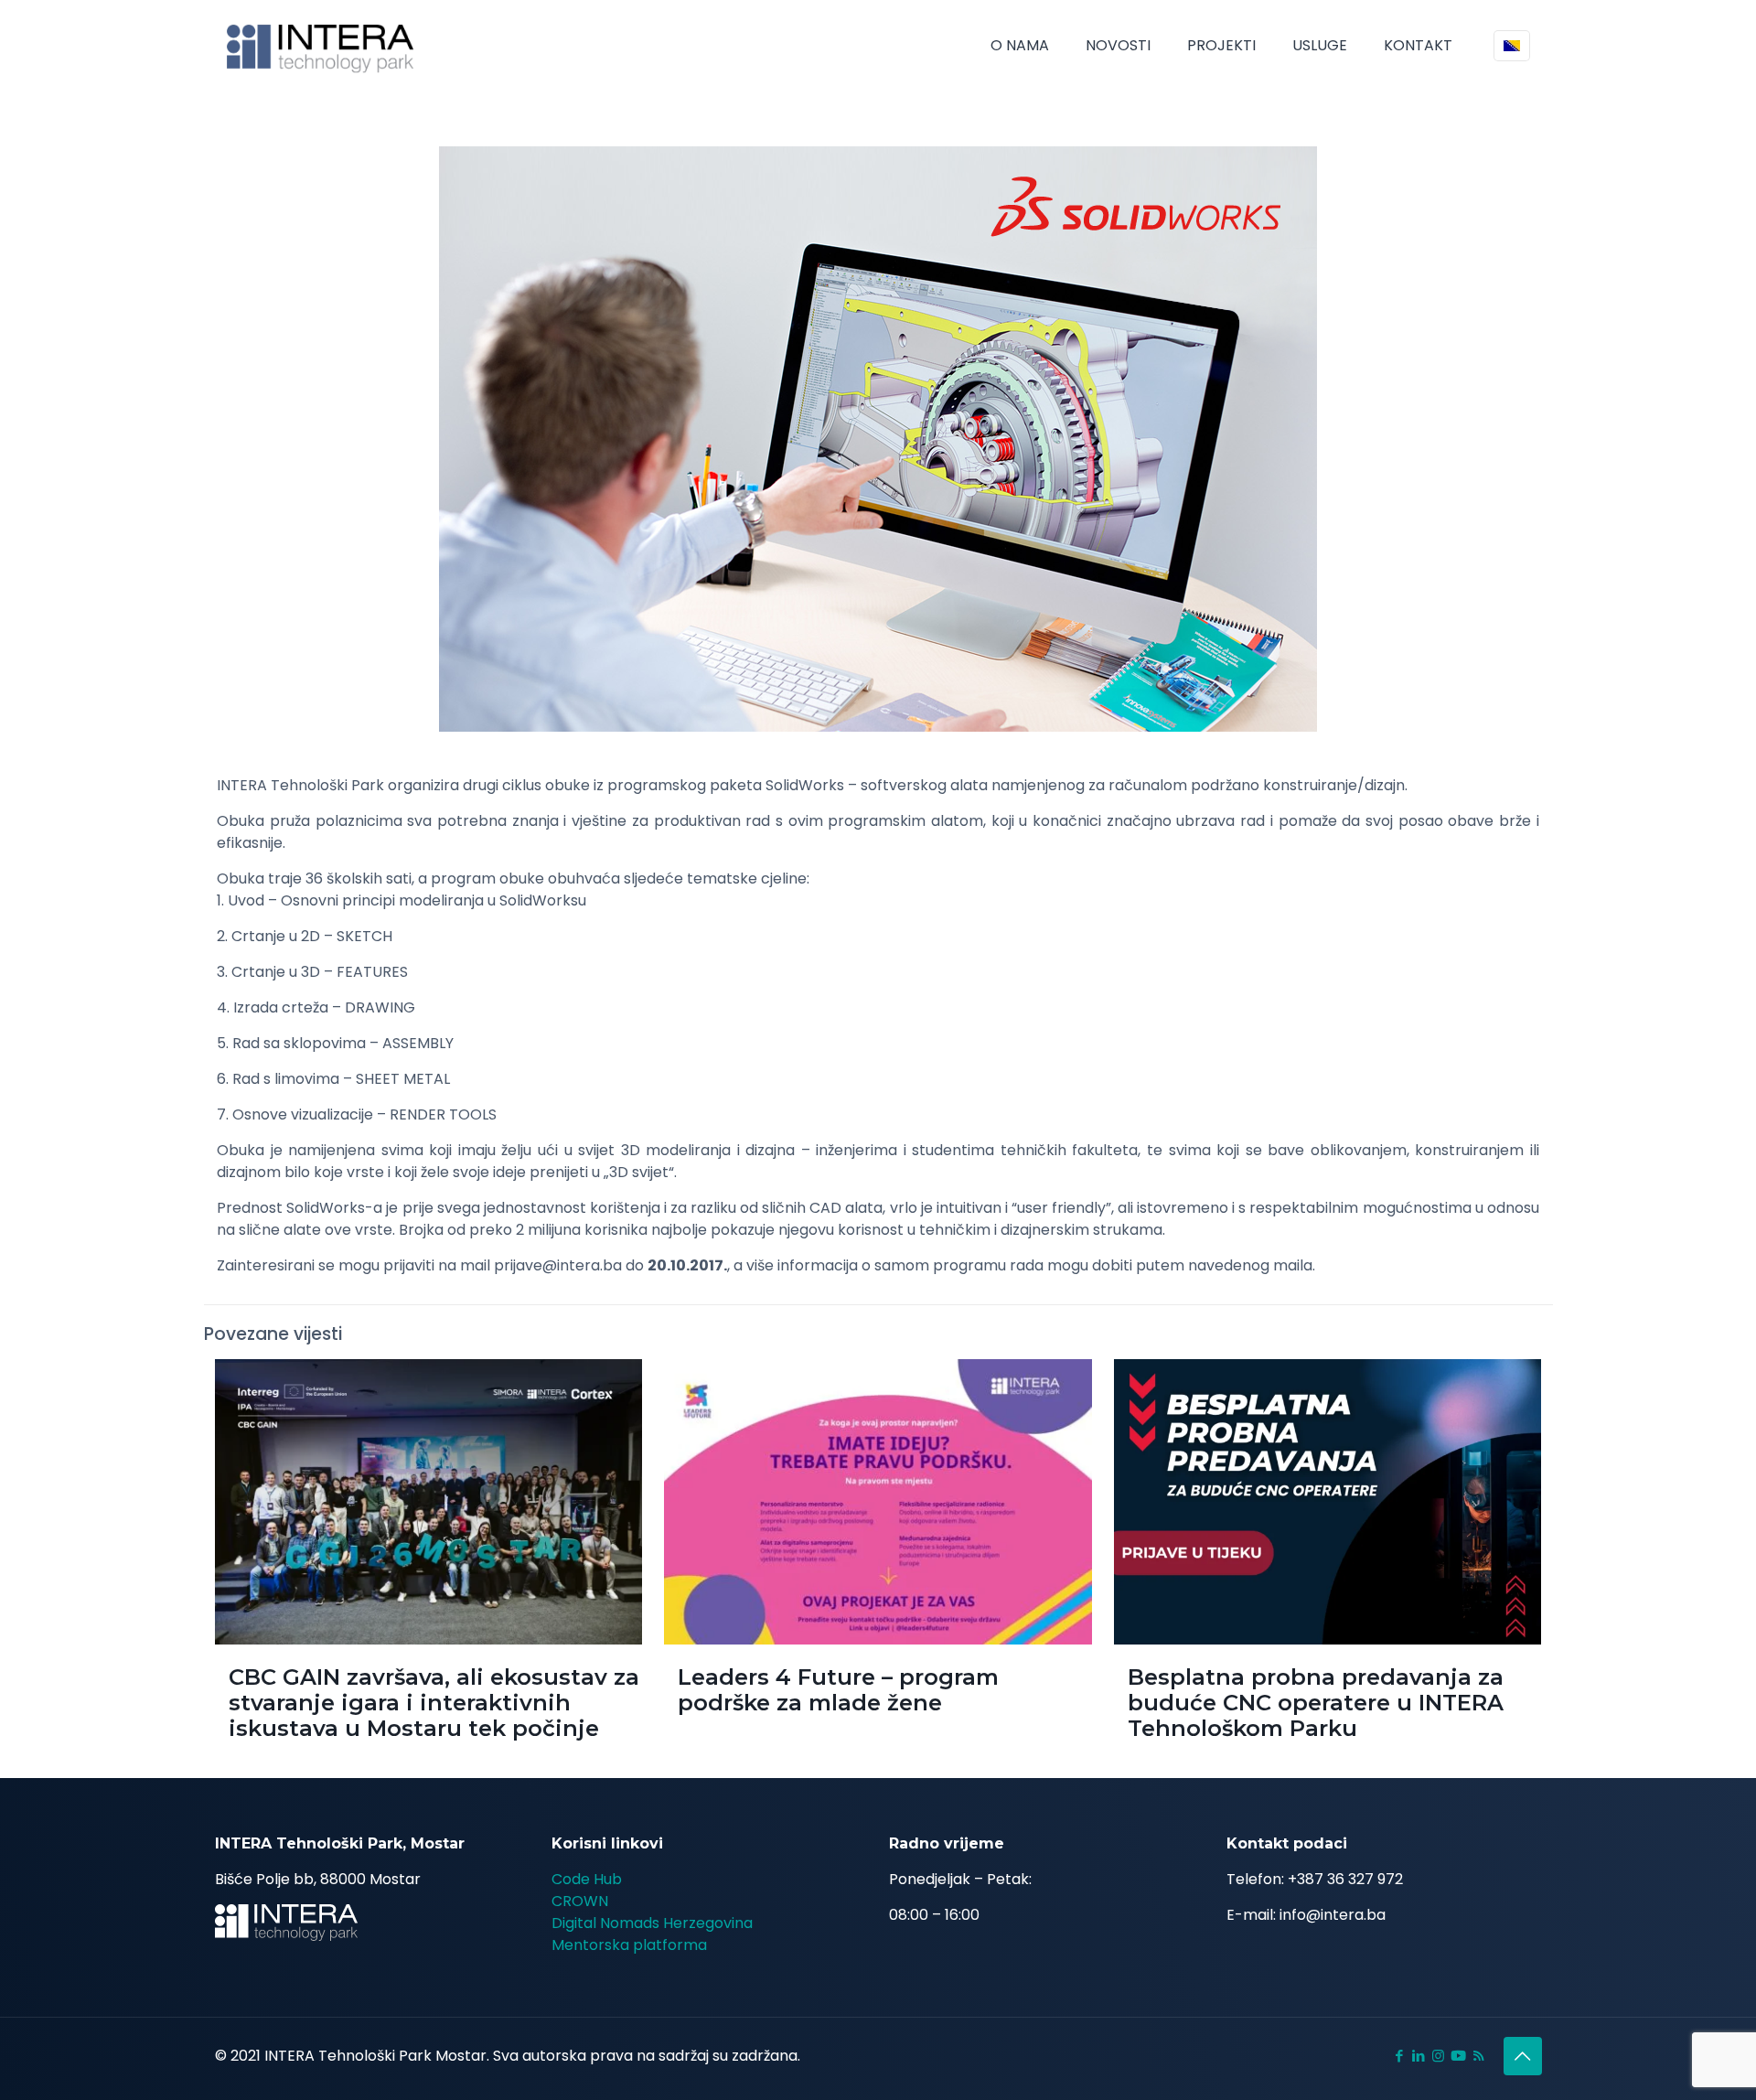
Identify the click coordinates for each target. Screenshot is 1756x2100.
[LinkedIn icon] (1419, 2056)
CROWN (580, 1901)
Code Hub (587, 1879)
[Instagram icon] (1438, 2056)
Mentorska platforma (629, 1945)
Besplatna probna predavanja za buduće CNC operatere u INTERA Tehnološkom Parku (1316, 1703)
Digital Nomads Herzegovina (652, 1923)
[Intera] (321, 46)
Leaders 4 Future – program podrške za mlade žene (838, 1690)
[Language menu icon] (1512, 46)
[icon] (1458, 2056)
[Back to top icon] (1523, 2056)
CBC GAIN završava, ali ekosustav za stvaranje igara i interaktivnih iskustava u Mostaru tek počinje (434, 1703)
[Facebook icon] (1400, 2056)
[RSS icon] (1478, 2056)
